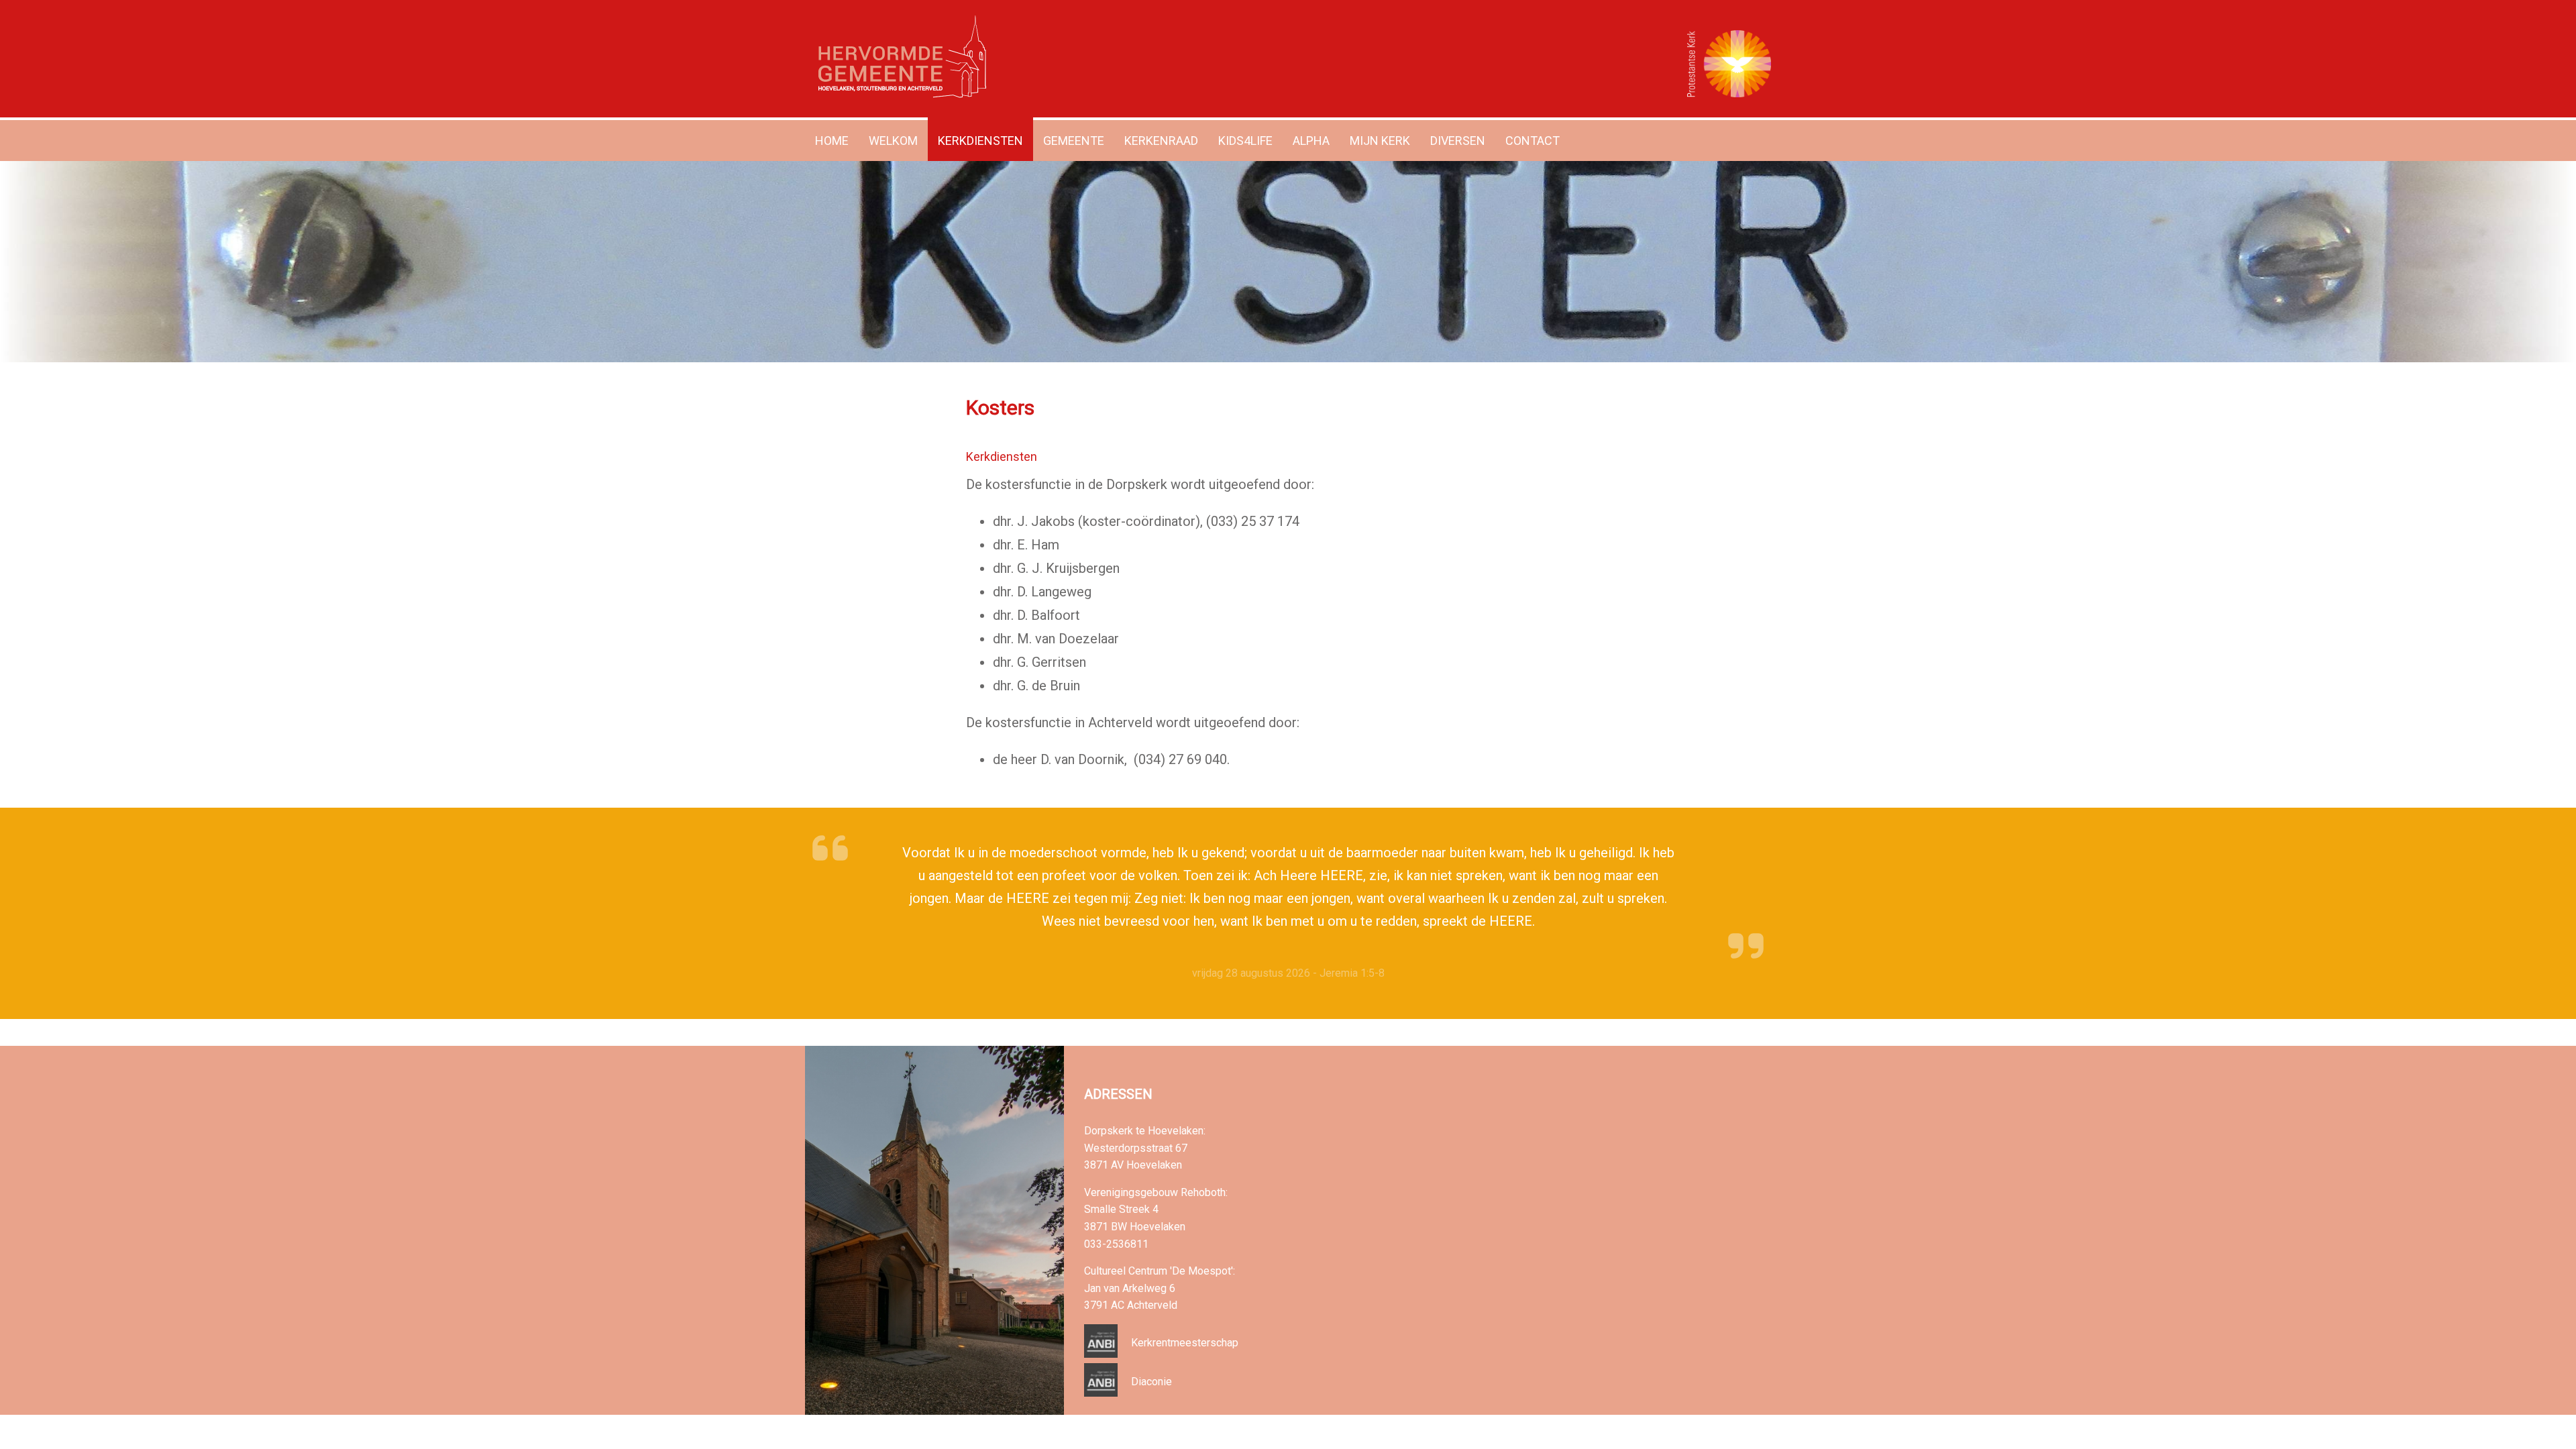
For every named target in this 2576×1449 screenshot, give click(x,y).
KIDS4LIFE (1245, 141)
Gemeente (1074, 141)
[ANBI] (1101, 1354)
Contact (1533, 141)
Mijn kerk (1380, 141)
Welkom (893, 141)
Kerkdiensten (980, 141)
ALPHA (1311, 141)
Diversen (1458, 141)
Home (832, 141)
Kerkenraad (1161, 141)
